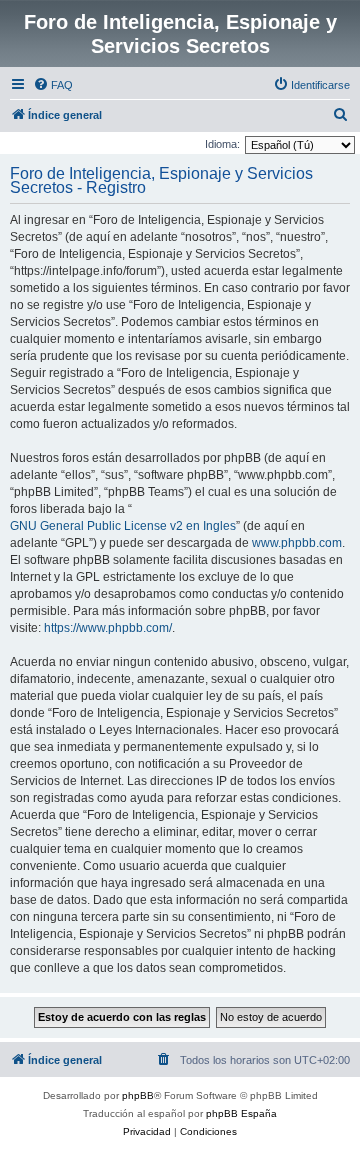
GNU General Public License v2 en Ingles (123, 526)
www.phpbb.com (297, 543)
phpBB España (241, 1113)
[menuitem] (53, 85)
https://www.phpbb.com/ (108, 628)
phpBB (138, 1095)
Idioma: (222, 144)
